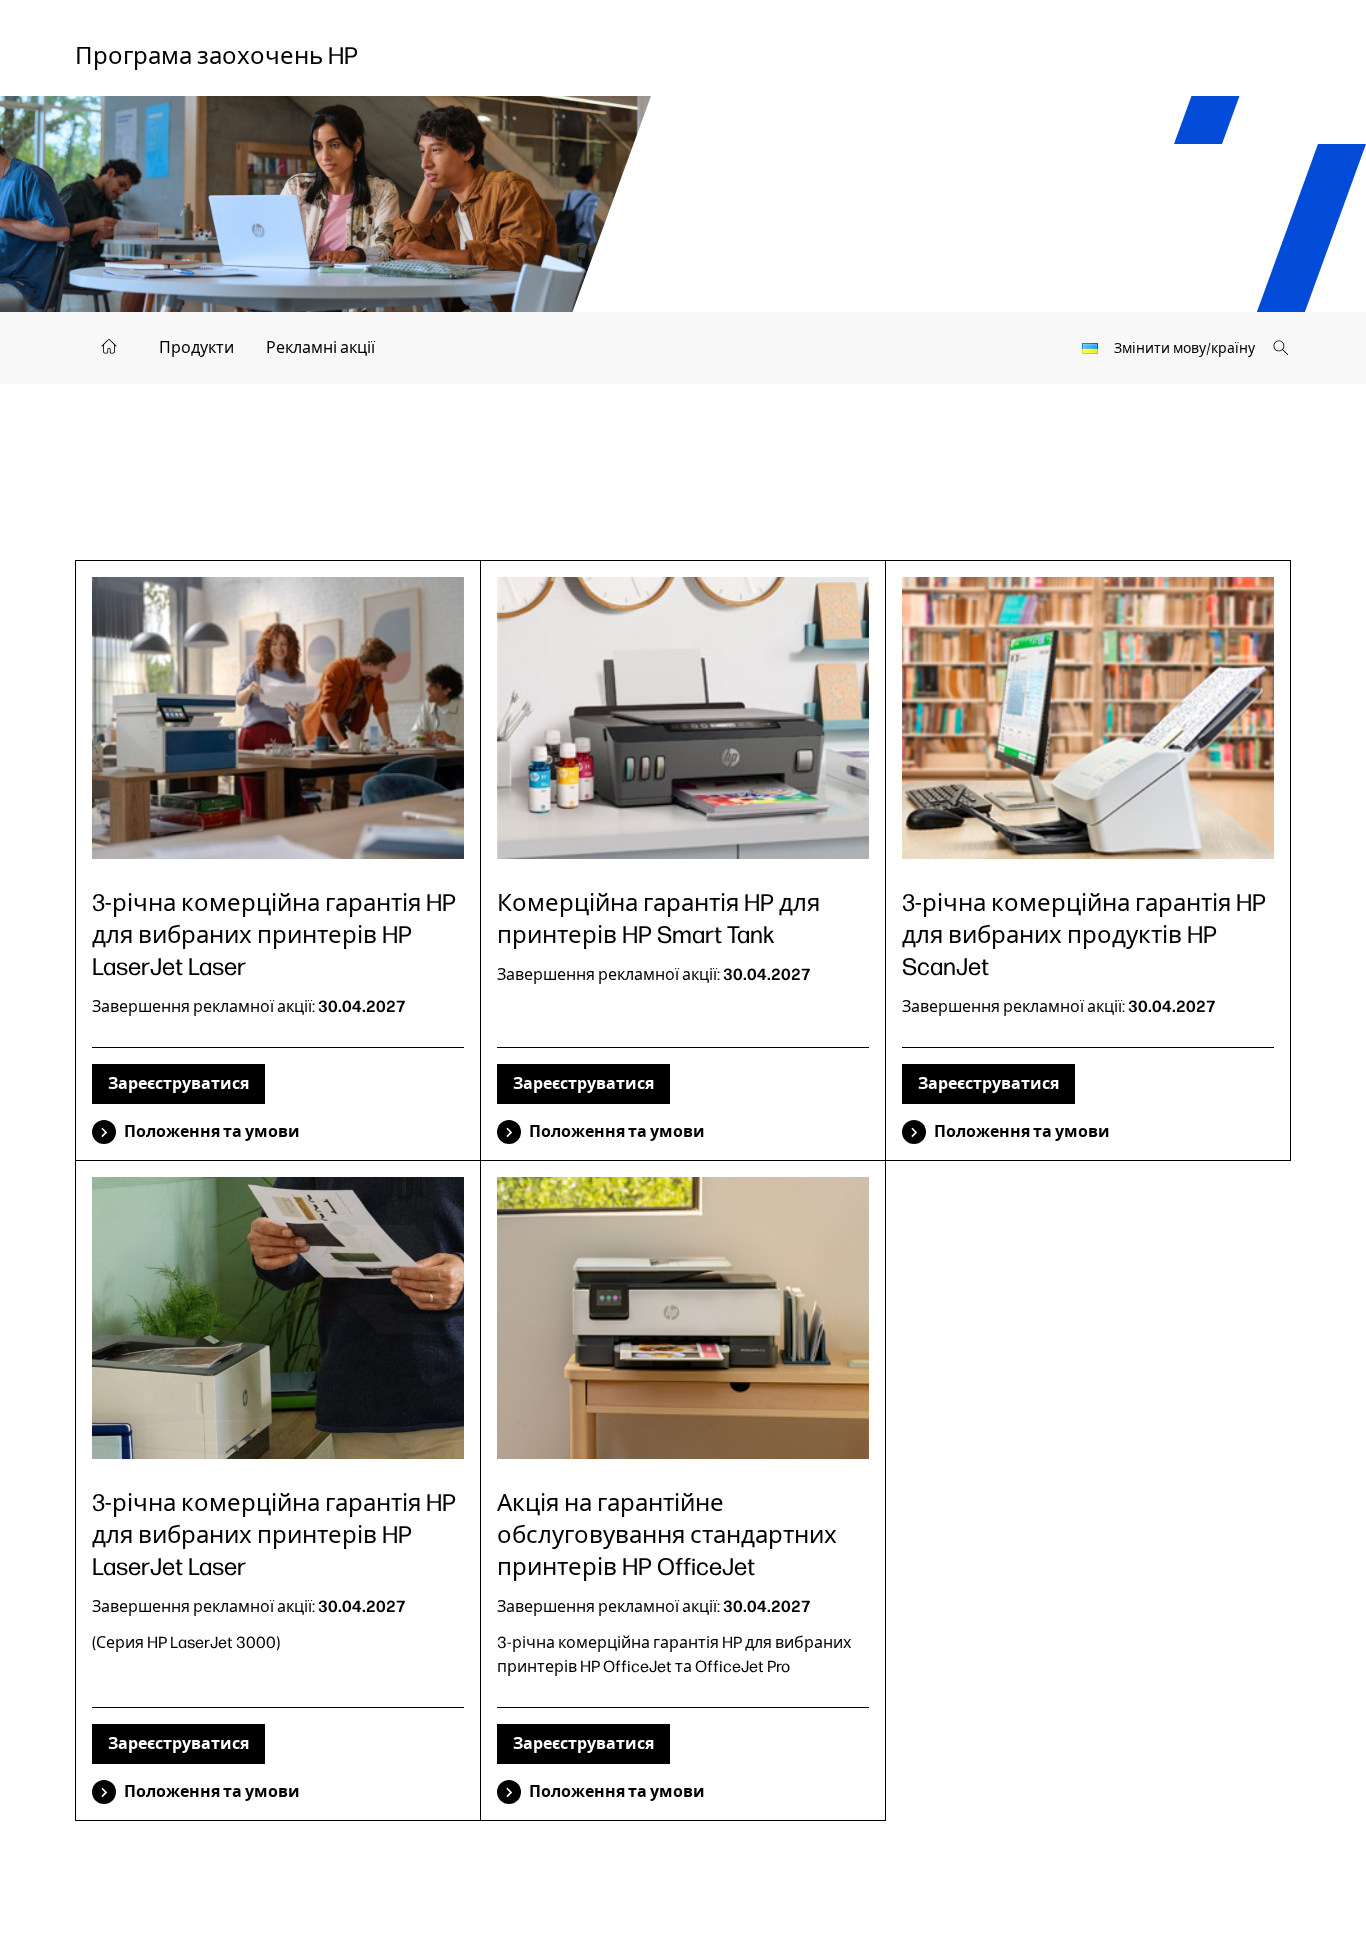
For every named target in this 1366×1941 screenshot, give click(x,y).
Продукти (196, 347)
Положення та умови (212, 1131)
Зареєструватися (178, 1083)
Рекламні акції (320, 347)
